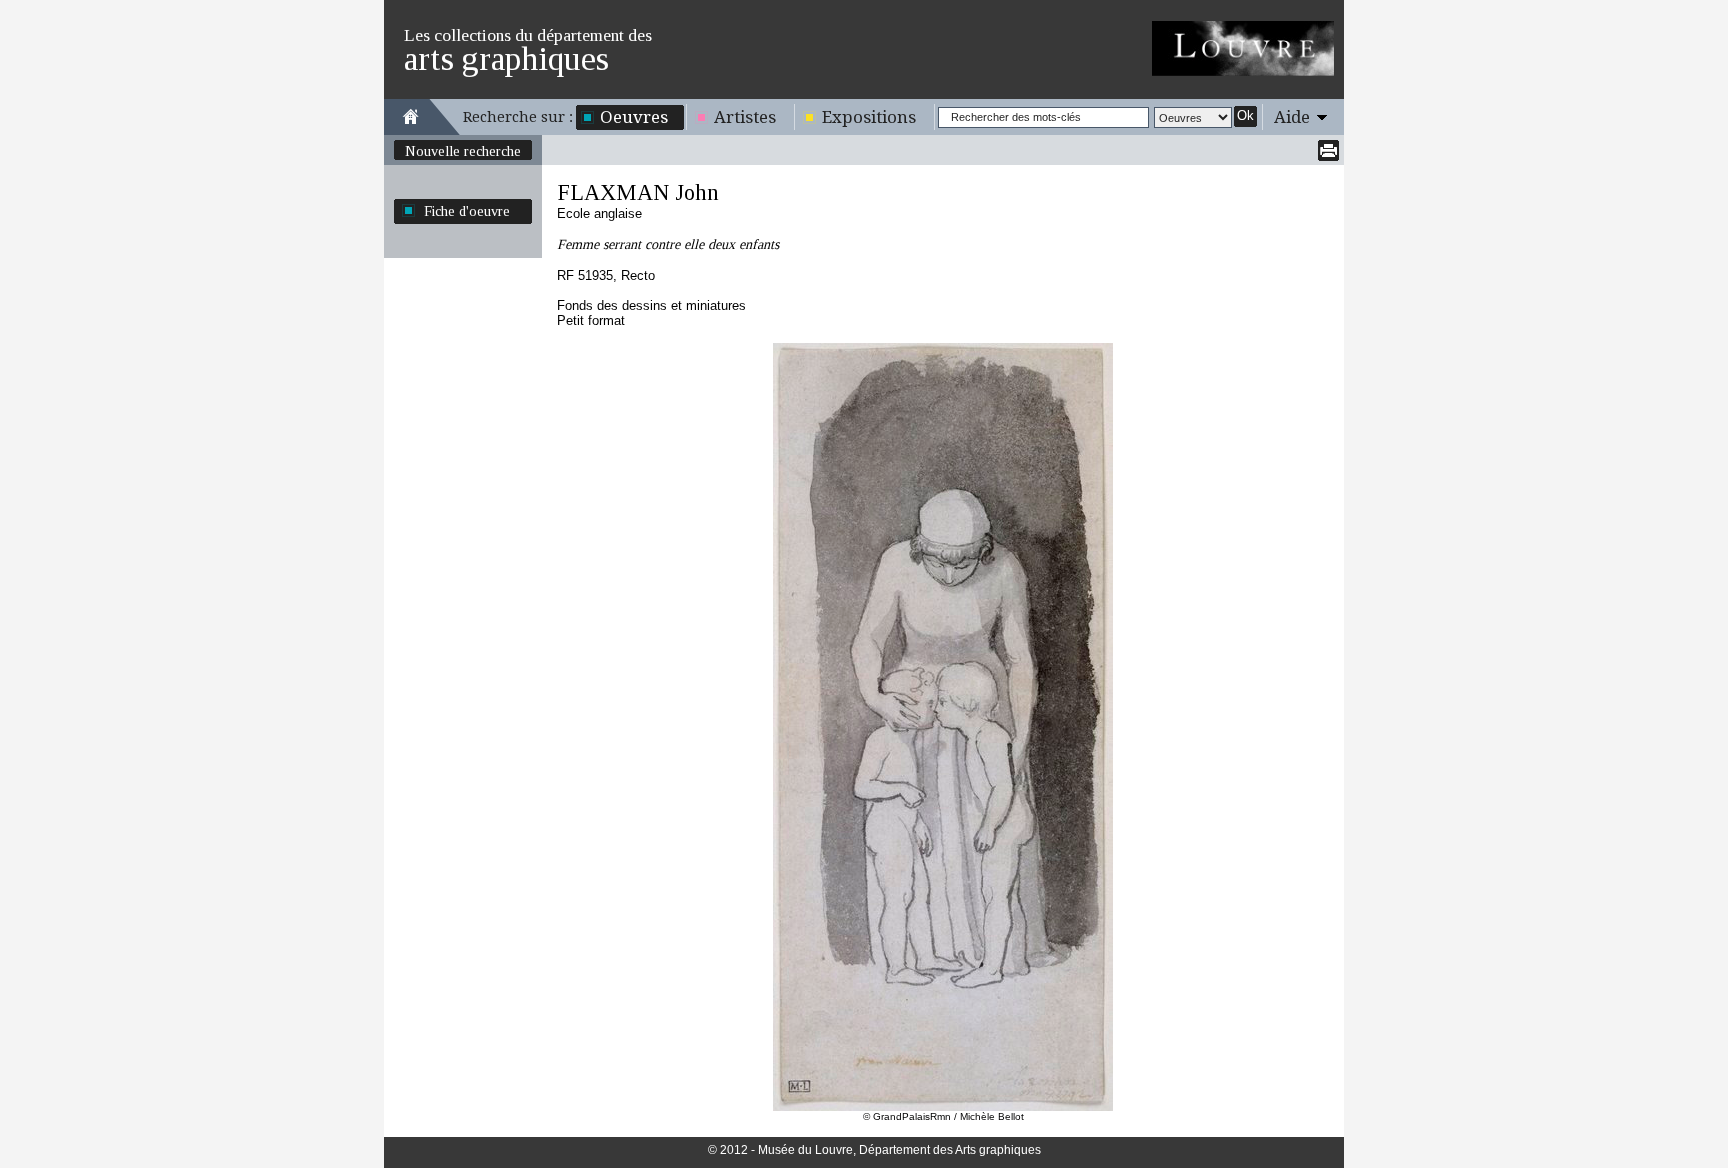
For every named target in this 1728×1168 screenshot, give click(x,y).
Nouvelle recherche (463, 151)
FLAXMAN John (638, 192)
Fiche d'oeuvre (467, 211)
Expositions (869, 117)
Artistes (745, 117)
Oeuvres (634, 117)
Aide (1292, 117)
